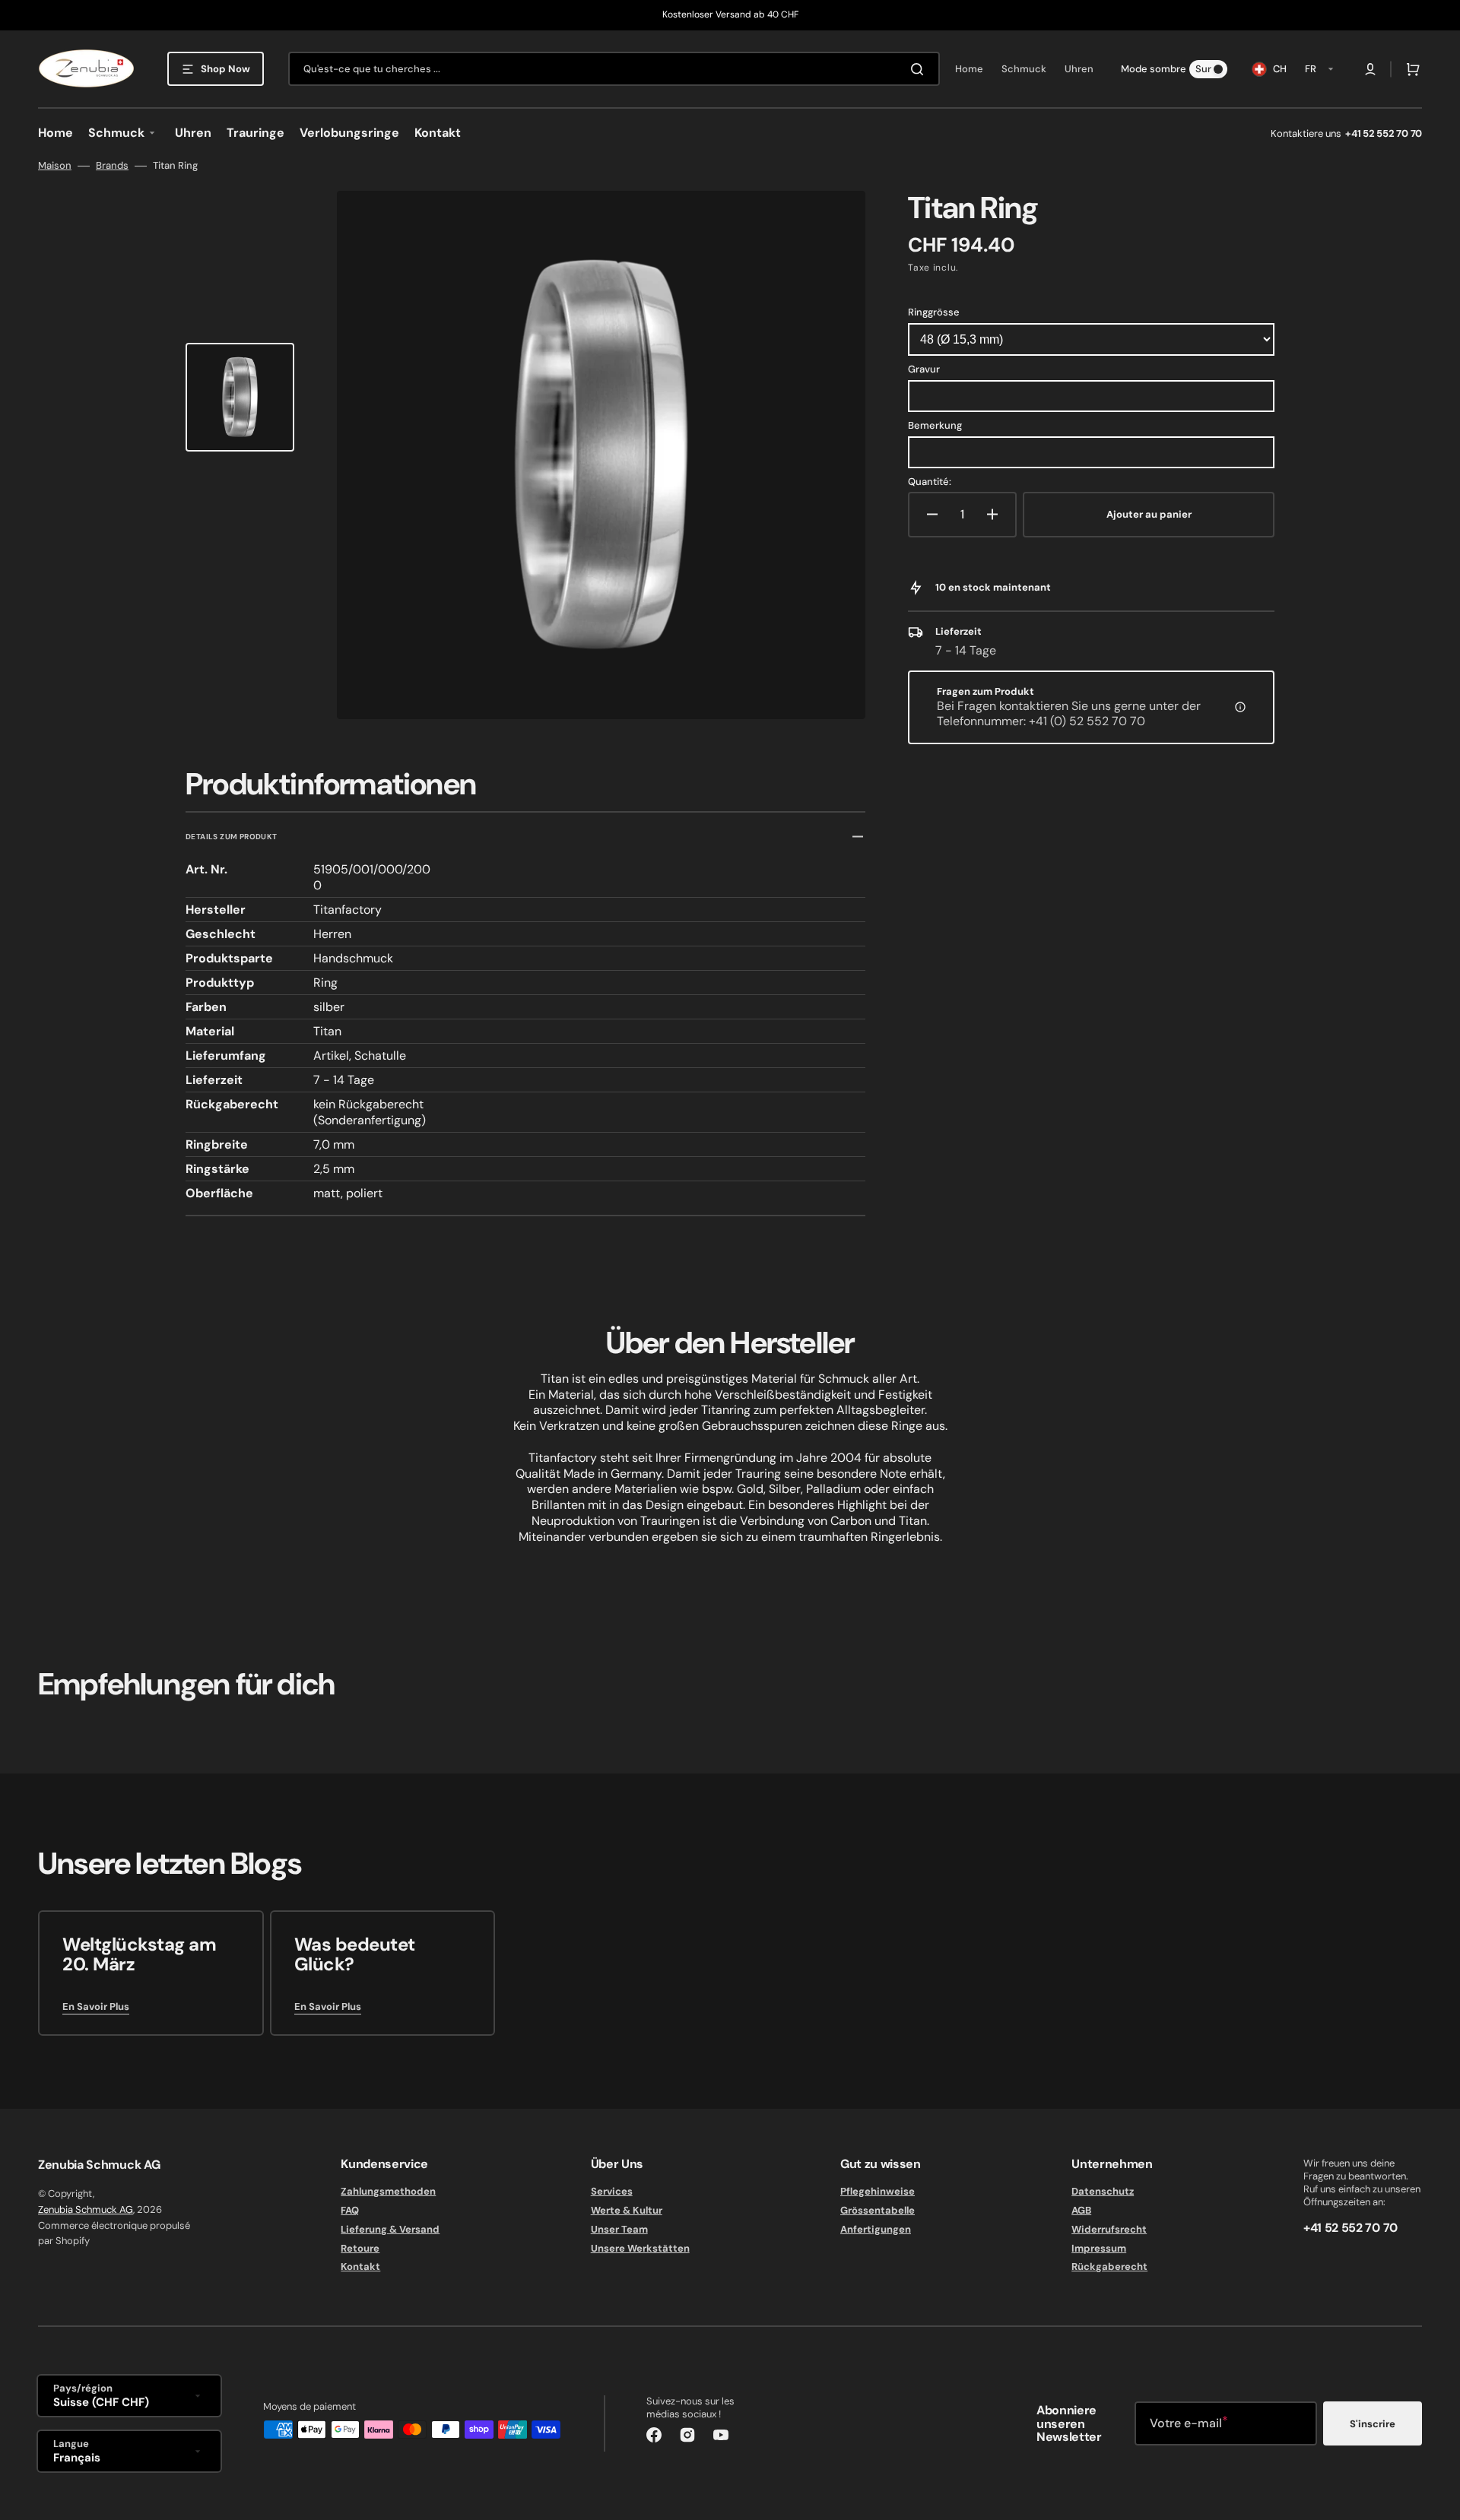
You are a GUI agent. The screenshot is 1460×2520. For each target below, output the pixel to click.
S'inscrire (1373, 2424)
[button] (1370, 69)
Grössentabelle (878, 2210)
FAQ (350, 2210)
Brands (112, 166)
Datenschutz (1103, 2192)
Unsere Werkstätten (640, 2248)
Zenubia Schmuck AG (86, 2209)
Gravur (924, 369)
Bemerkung (935, 425)
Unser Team (619, 2229)
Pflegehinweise (878, 2192)
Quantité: (930, 482)
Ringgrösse (934, 312)
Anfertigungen (876, 2229)
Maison (55, 166)
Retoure (360, 2248)
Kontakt (360, 2266)
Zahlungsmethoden (388, 2192)
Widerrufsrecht (1109, 2229)
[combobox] (614, 69)
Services (612, 2192)
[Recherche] (920, 69)
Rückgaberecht (1109, 2266)
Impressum (1099, 2248)
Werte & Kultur (627, 2210)
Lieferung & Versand (390, 2229)
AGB (1081, 2210)
